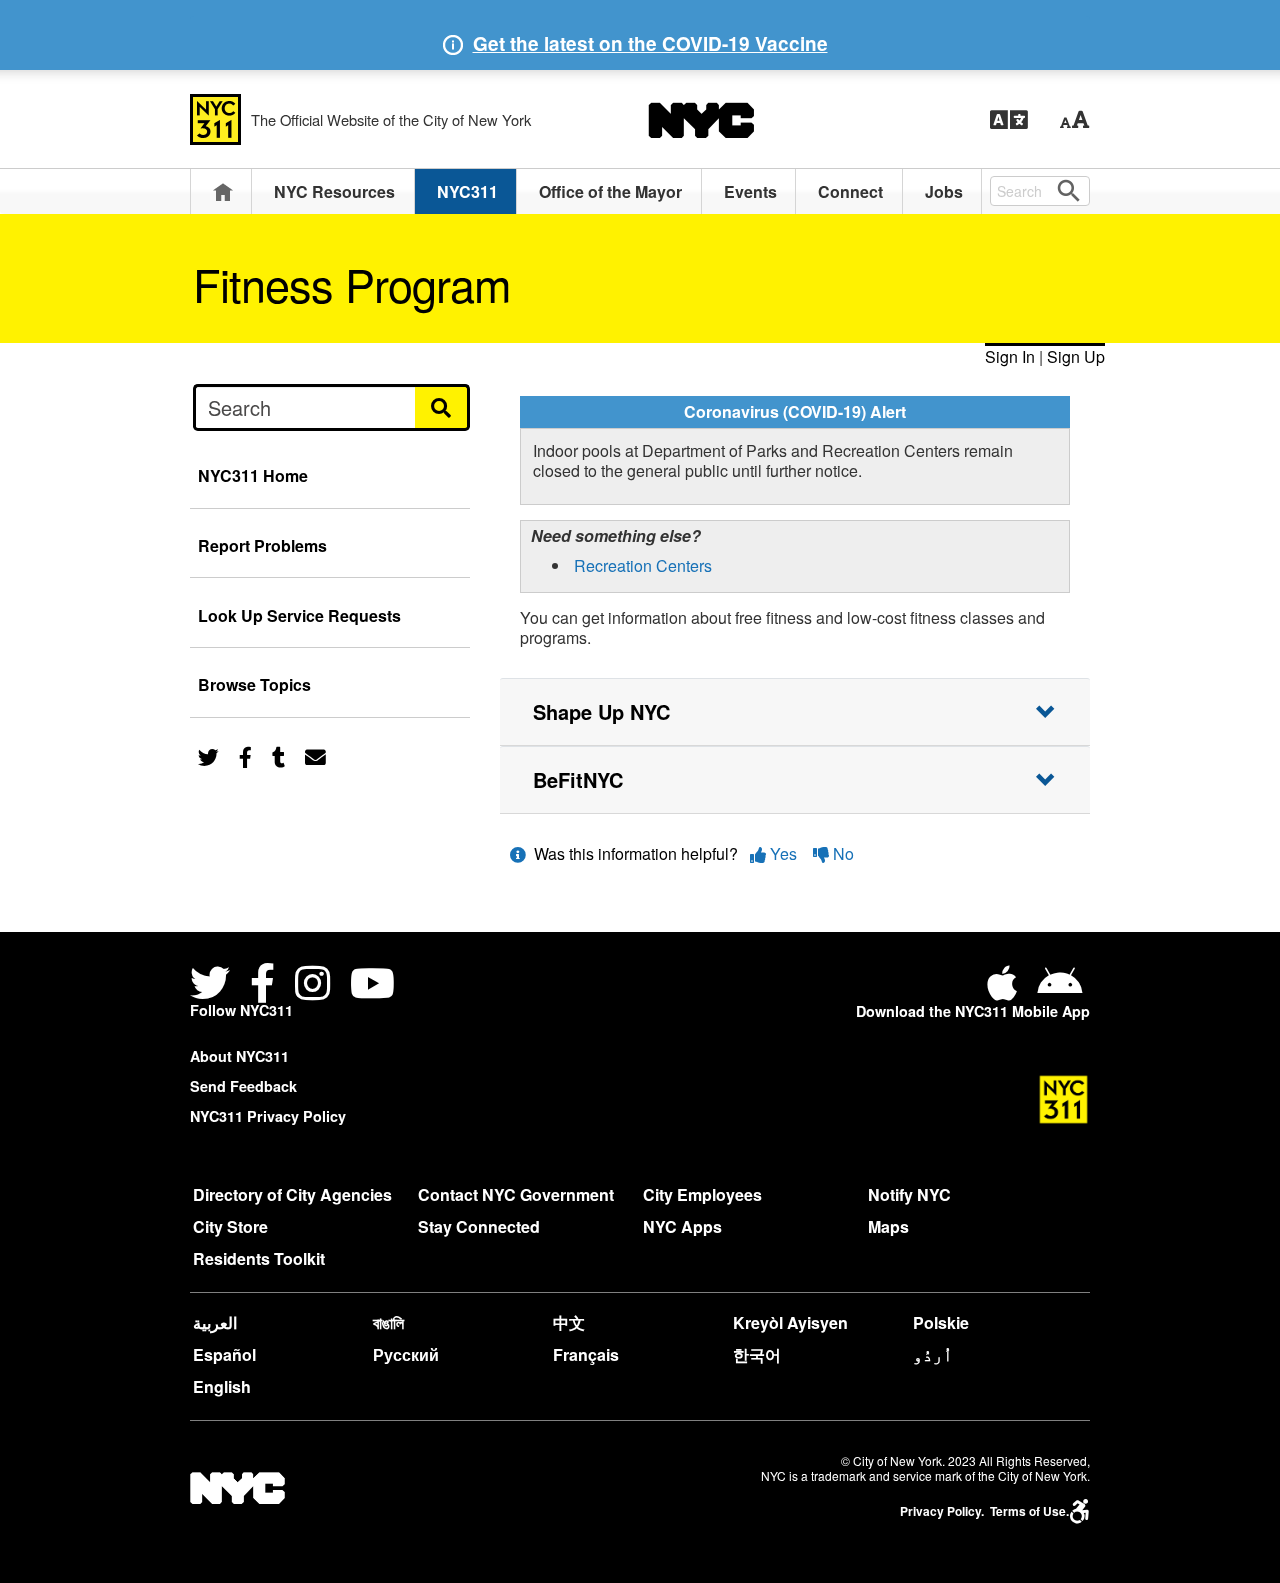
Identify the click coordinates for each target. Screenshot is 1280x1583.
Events (750, 191)
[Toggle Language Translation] (1009, 120)
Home (223, 191)
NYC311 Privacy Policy (268, 1116)
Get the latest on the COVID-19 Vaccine (650, 43)
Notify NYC (909, 1194)
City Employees (702, 1194)
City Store (230, 1226)
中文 (569, 1322)
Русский (406, 1354)
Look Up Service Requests (299, 615)
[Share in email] (315, 755)
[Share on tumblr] (278, 755)
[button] (1074, 120)
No (841, 853)
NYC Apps (682, 1226)
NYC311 (467, 191)
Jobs (944, 191)
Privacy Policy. (942, 1511)
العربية (215, 1322)
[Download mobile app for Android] (1059, 990)
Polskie (941, 1322)
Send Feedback (243, 1086)
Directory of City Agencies (292, 1194)
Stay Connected (479, 1226)
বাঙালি (388, 1322)
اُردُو (933, 1354)
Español (224, 1354)
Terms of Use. (1029, 1511)
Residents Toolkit (259, 1258)
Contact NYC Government (516, 1194)
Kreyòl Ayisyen (790, 1322)
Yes (783, 853)
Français (586, 1354)
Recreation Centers (643, 565)
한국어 (757, 1354)
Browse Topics (254, 684)
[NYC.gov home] (701, 120)
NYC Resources (334, 191)
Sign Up (1076, 356)
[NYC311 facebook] (262, 986)
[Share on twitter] (208, 755)
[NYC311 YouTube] (372, 986)
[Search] (442, 407)
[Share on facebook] (245, 755)
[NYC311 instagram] (312, 986)
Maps (888, 1226)
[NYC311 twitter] (214, 986)
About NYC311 (239, 1056)
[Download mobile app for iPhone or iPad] (1006, 990)
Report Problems (262, 545)
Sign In (1010, 356)
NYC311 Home (253, 475)
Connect (850, 191)
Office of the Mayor (610, 191)
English (222, 1386)
